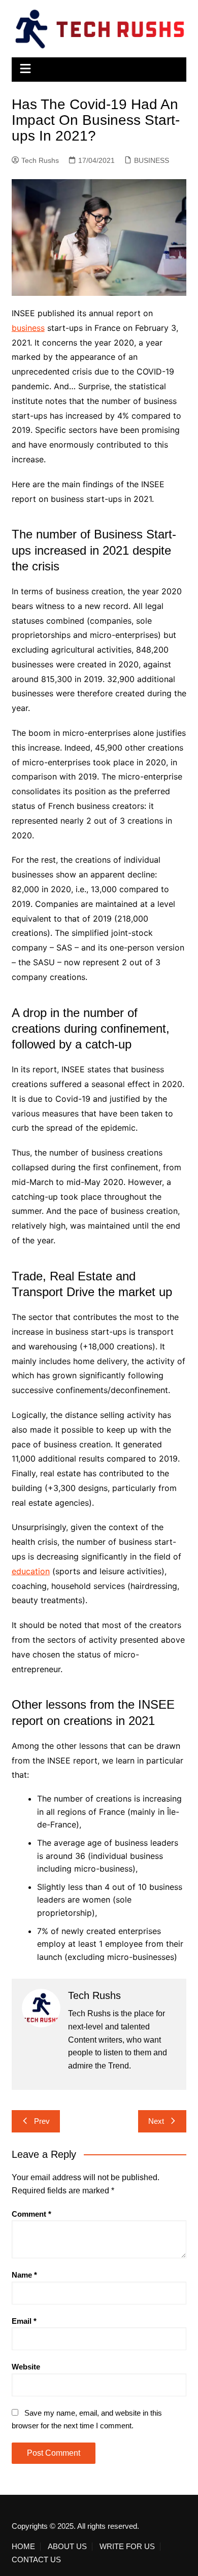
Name (24, 2275)
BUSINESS (152, 160)
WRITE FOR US (127, 2547)
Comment (31, 2214)
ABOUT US (67, 2547)
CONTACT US (36, 2560)
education (31, 1571)
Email (24, 2321)
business (28, 328)
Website (26, 2367)
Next (156, 2121)
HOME (23, 2547)
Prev (42, 2121)
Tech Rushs (40, 160)
